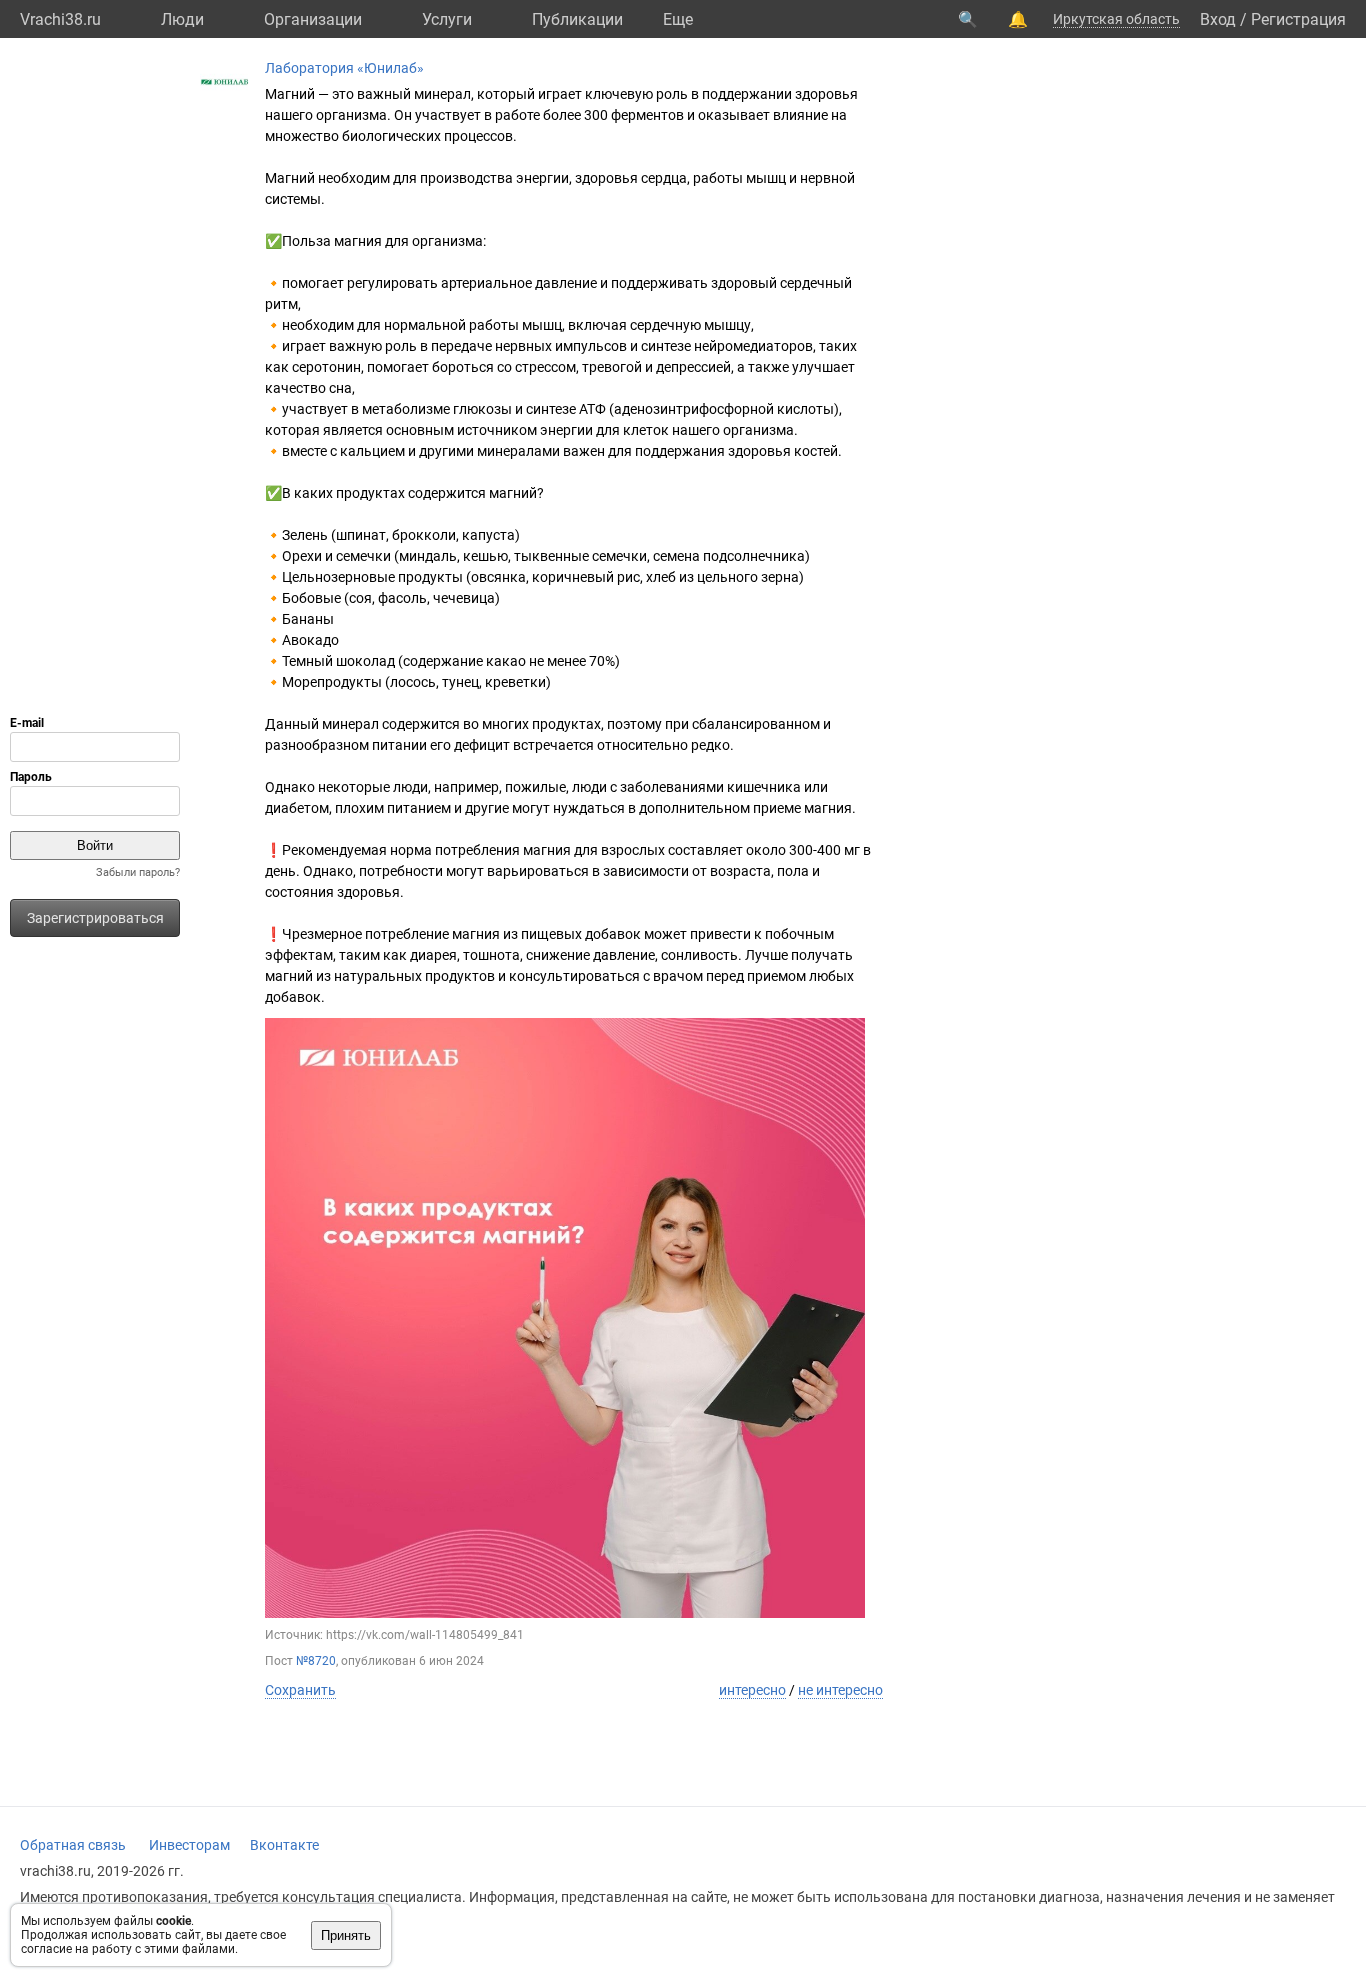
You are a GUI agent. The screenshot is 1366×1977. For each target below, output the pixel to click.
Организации (313, 19)
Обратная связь (73, 1845)
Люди (182, 19)
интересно (752, 1690)
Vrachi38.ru (60, 19)
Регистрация (1298, 19)
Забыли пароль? (138, 872)
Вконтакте (284, 1845)
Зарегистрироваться (95, 918)
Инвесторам (189, 1845)
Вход (1218, 19)
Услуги (447, 19)
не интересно (840, 1690)
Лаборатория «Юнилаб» (344, 68)
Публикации (577, 19)
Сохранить (300, 1690)
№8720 (316, 1661)
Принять (346, 1935)
